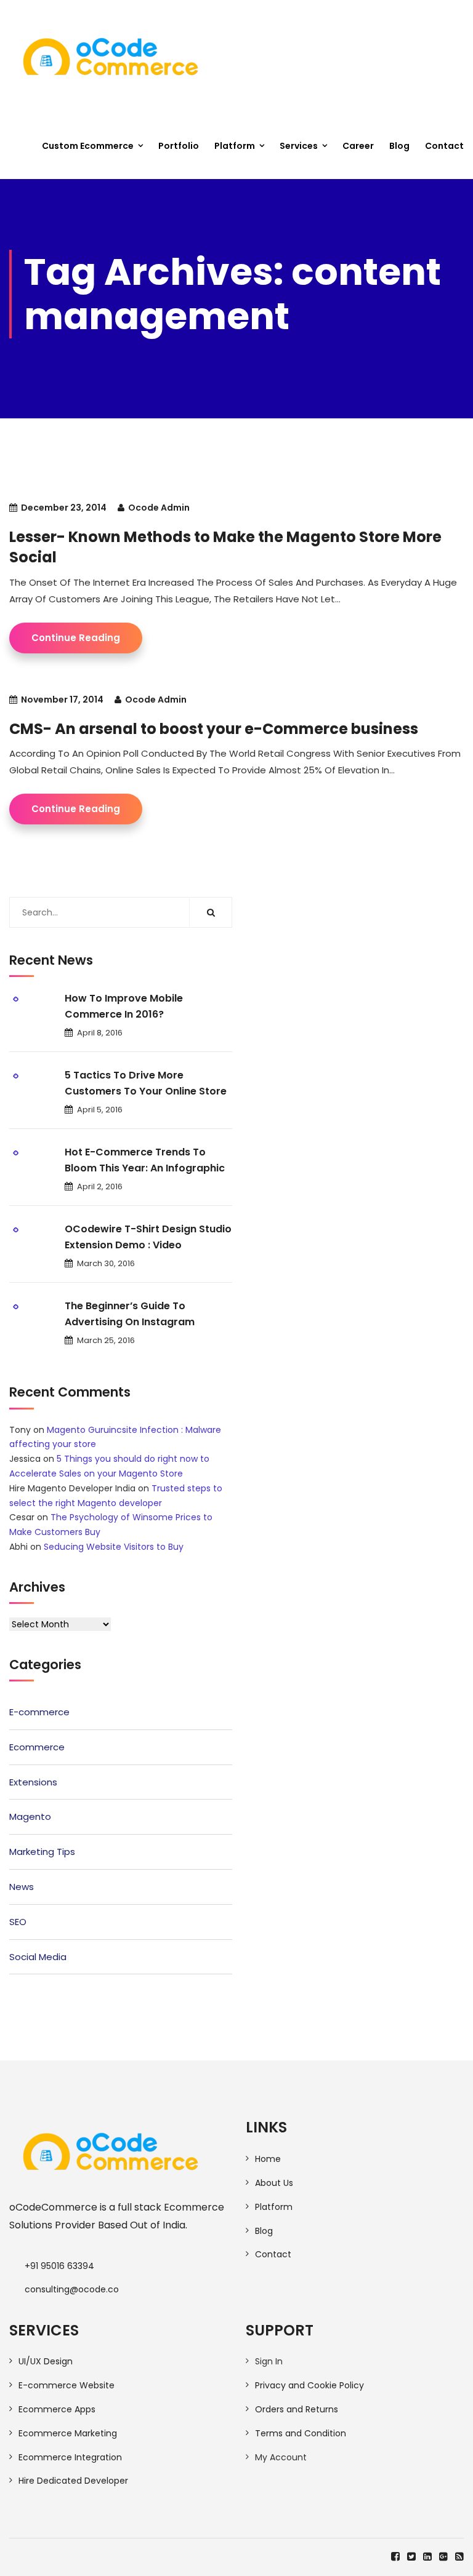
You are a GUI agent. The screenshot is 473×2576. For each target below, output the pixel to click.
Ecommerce (37, 1747)
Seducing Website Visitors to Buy (114, 1547)
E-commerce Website (67, 2385)
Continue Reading (76, 638)
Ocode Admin (159, 508)
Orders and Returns (297, 2409)
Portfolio (179, 146)
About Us (274, 2183)
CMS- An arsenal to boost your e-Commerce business (214, 729)
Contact (444, 146)
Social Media (38, 1957)
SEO (18, 1922)
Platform (235, 146)
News (22, 1887)
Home (268, 2159)
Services (299, 146)
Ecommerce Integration (70, 2457)
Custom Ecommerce (88, 146)
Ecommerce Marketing (68, 2433)
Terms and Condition (301, 2433)
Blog (399, 146)
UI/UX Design (46, 2361)
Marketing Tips (42, 1852)
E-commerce (39, 1712)
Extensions (33, 1782)
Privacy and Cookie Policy (309, 2385)
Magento (30, 1816)
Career (358, 146)
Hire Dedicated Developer (73, 2481)
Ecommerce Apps (57, 2409)
